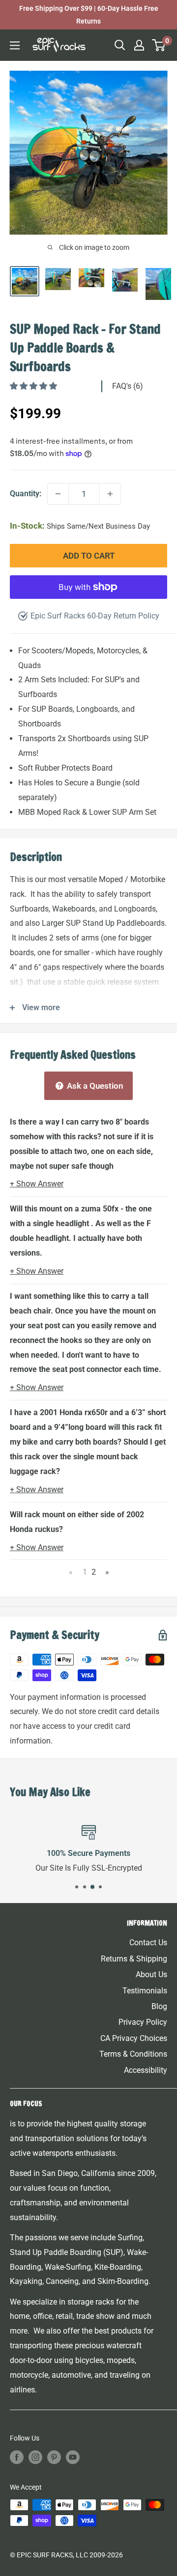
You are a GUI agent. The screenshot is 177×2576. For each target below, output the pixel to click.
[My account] (139, 45)
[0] (159, 45)
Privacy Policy (143, 2022)
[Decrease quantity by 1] (58, 494)
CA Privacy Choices (134, 2038)
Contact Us (148, 1943)
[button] (34, 386)
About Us (151, 1974)
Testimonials (145, 1991)
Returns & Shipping (134, 1959)
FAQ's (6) (128, 386)
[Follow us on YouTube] (73, 2457)
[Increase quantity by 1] (110, 494)
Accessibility (146, 2070)
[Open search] (120, 45)
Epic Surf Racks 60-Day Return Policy (95, 616)
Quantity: (26, 494)
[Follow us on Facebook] (17, 2457)
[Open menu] (15, 45)
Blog (159, 2006)
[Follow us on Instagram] (35, 2457)
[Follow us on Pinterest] (54, 2457)
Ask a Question (94, 1086)
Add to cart (89, 556)
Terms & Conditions (133, 2054)
